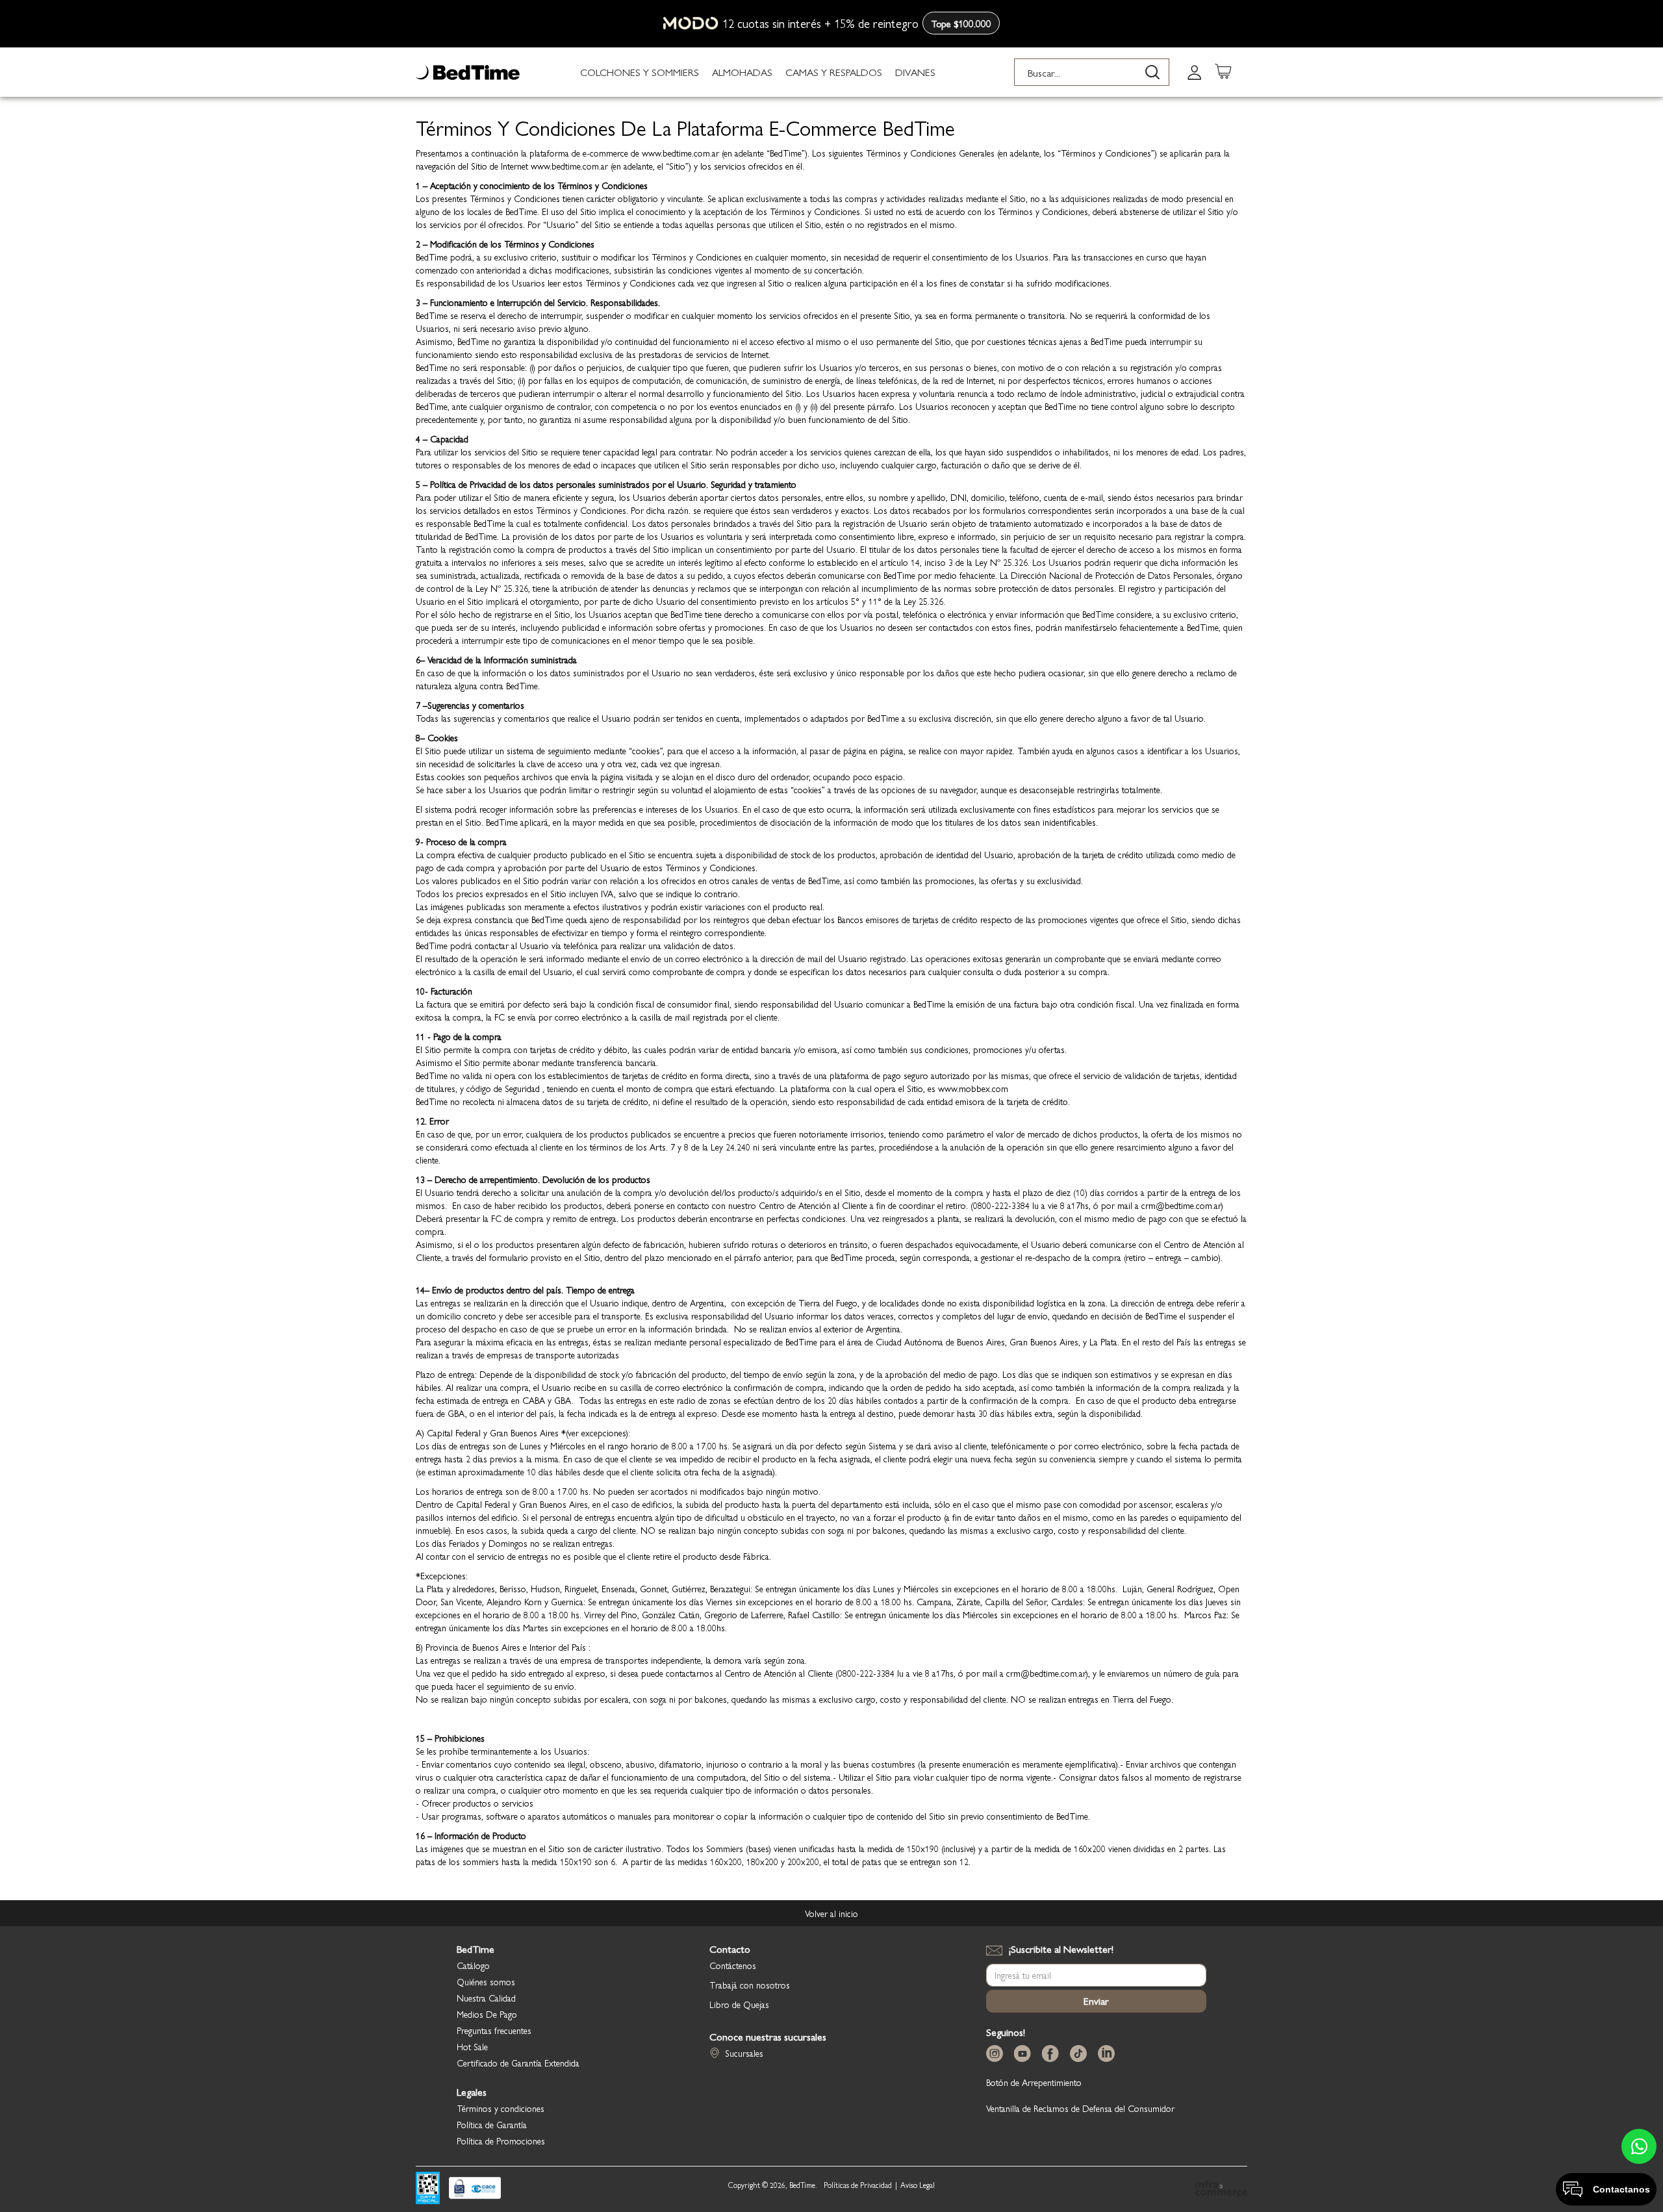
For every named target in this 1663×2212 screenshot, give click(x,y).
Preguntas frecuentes (494, 2030)
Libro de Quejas (739, 2004)
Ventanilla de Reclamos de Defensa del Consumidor (1080, 2108)
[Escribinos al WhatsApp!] (1639, 2146)
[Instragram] (997, 2054)
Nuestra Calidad (486, 1998)
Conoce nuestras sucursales (768, 2037)
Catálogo (473, 1965)
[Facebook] (1053, 2054)
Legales (472, 2092)
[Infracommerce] (1221, 2189)
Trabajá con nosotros (750, 1985)
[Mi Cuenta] (1195, 72)
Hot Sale (472, 2046)
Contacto (730, 1949)
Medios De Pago (487, 2014)
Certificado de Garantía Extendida (518, 2063)
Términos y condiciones (501, 2108)
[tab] (1195, 72)
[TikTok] (1081, 2054)
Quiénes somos (486, 1981)
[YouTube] (1025, 2054)
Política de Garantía (492, 2124)
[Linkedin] (1109, 2054)
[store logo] (468, 72)
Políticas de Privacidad (858, 2185)
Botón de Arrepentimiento (1034, 2082)
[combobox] (1092, 72)
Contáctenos (733, 1965)
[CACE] (475, 2189)
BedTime (476, 1949)
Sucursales (744, 2053)
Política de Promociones (501, 2141)
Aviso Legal (918, 2185)
